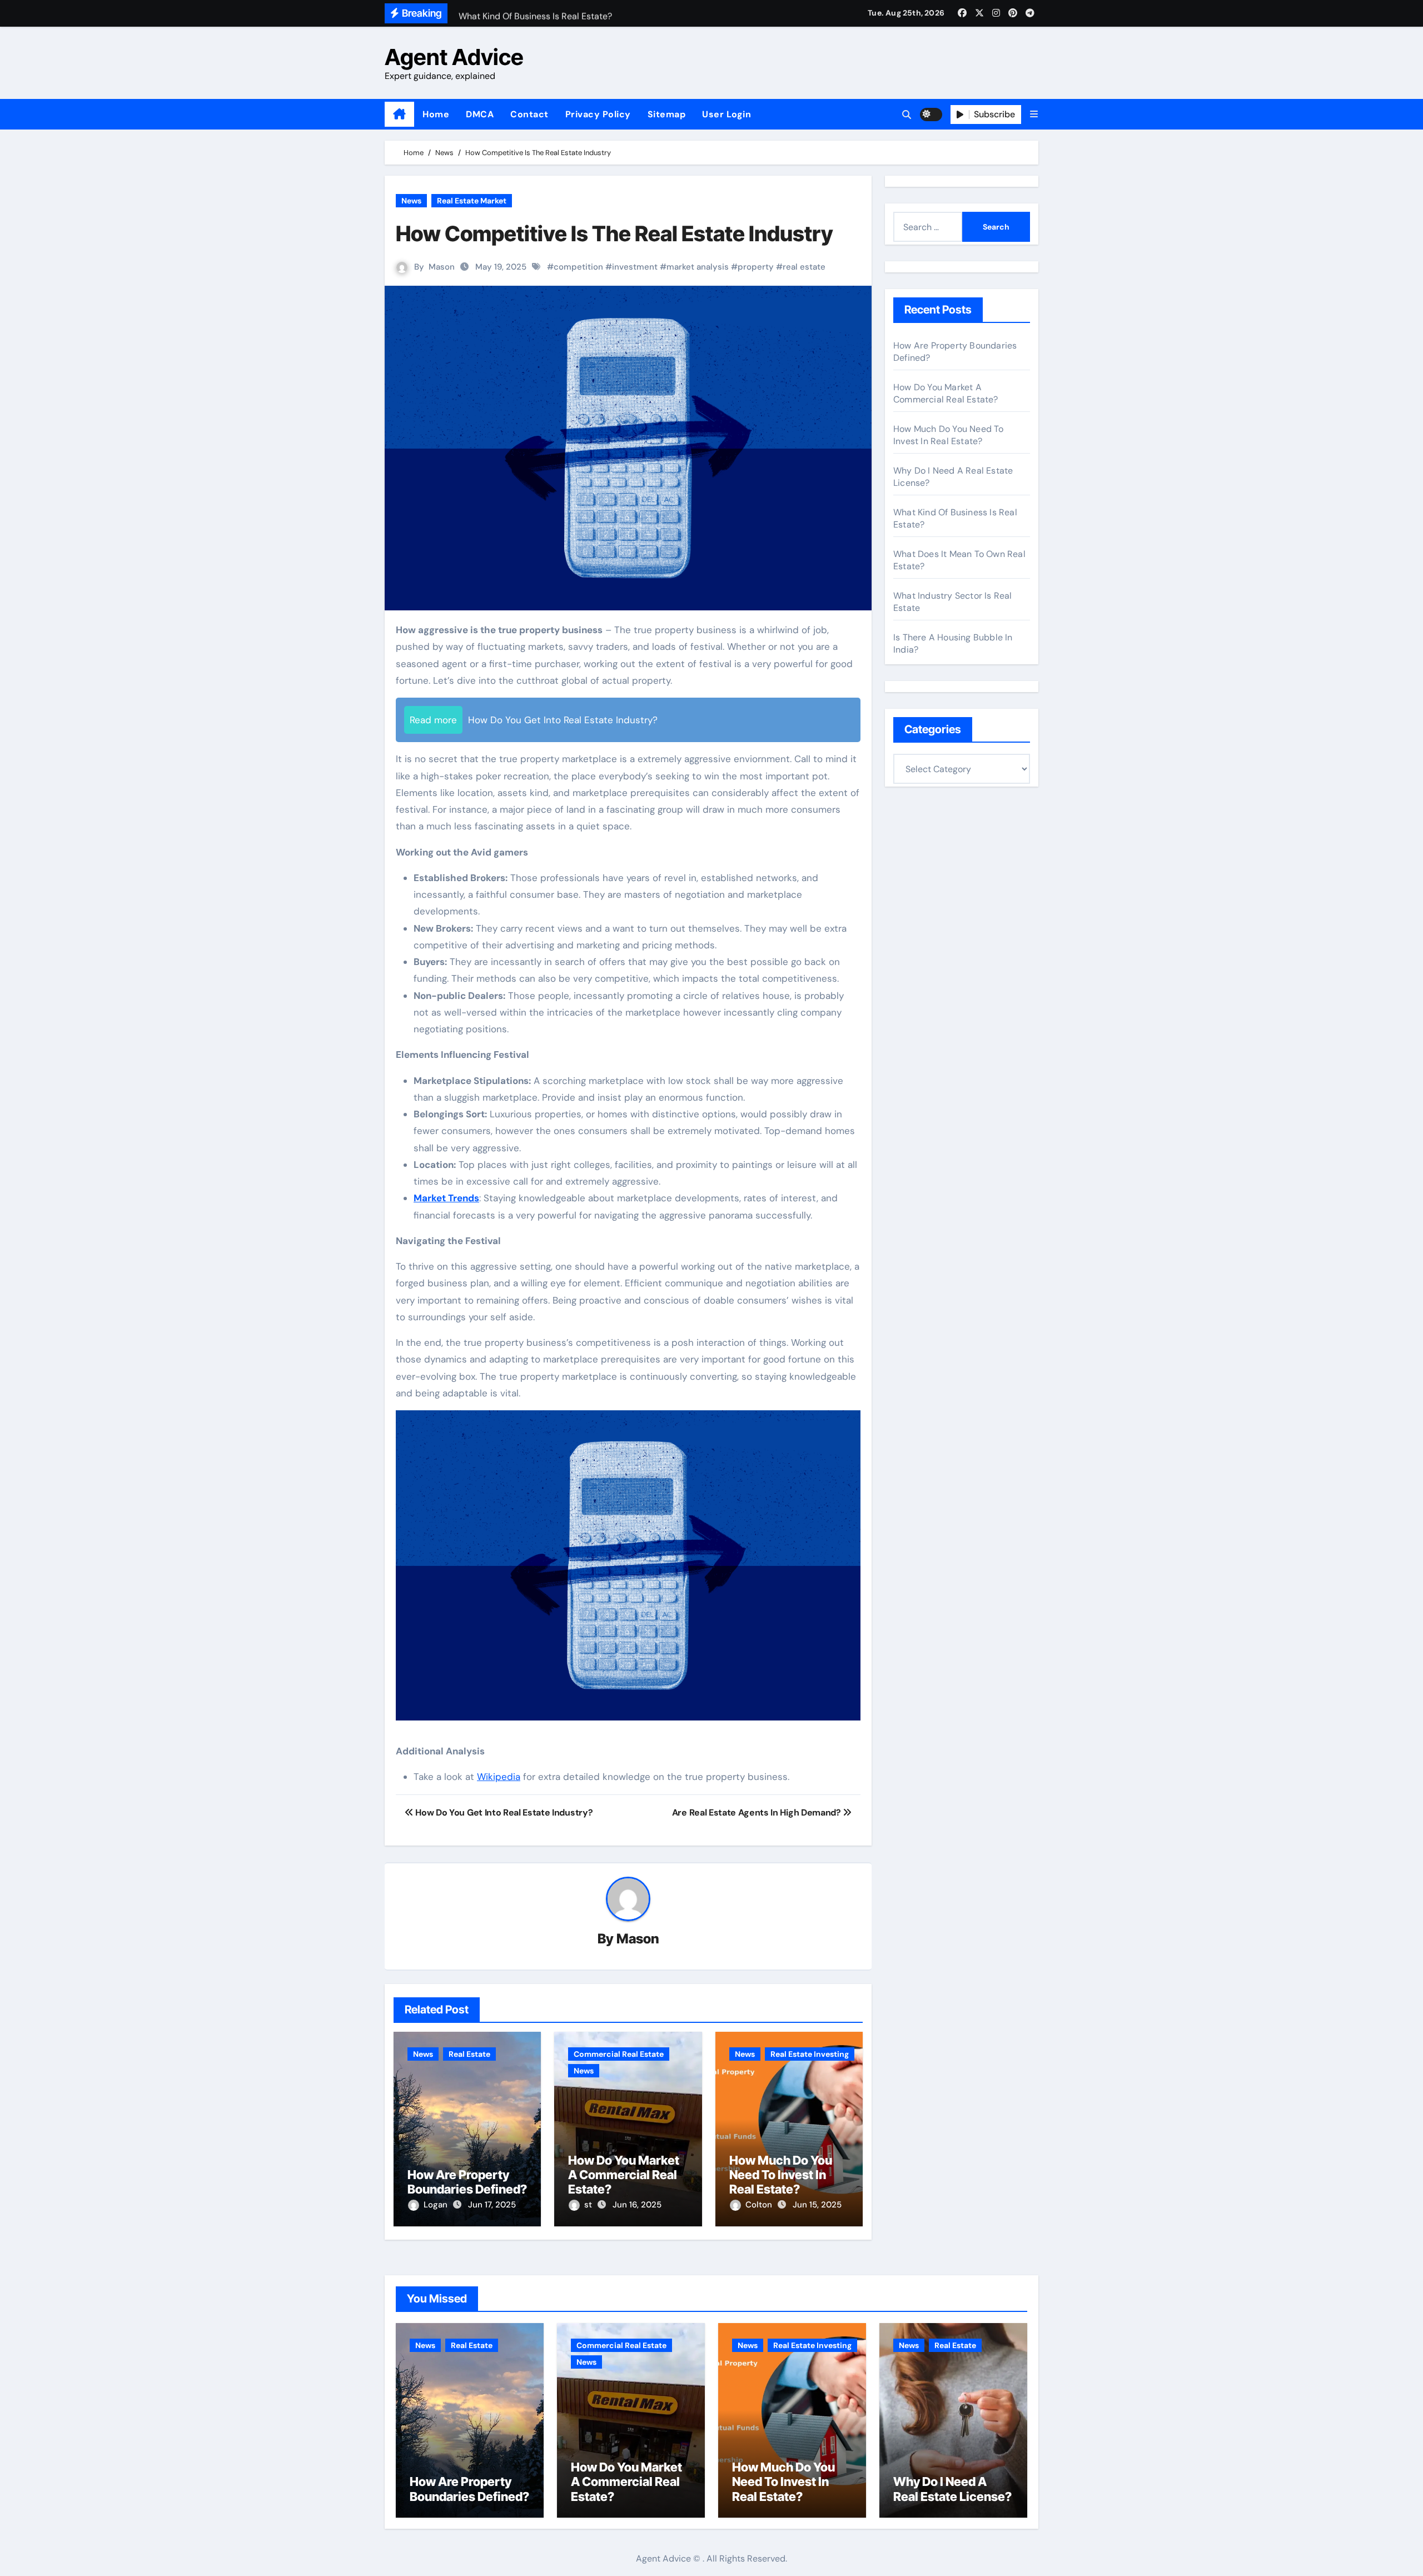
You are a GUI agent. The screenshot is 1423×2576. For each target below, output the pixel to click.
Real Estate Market (472, 201)
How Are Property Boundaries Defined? (467, 2182)
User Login (727, 114)
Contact (529, 114)
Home (436, 114)
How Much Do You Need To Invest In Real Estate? (781, 2175)
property (756, 267)
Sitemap (667, 114)
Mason (442, 267)
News (411, 201)
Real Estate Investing (810, 2054)
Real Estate (469, 2054)
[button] (1034, 114)
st (589, 2205)
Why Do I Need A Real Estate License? (952, 2489)
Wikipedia (499, 1777)
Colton (760, 2205)
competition (578, 267)
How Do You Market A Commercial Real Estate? (624, 2175)
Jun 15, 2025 (817, 2205)
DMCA (480, 114)
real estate (804, 267)
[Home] (399, 115)
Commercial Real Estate (619, 2054)
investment (635, 267)
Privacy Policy (598, 114)
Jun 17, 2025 (492, 2205)
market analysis (698, 267)
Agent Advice (454, 57)
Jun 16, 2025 (637, 2205)
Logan (437, 2205)
